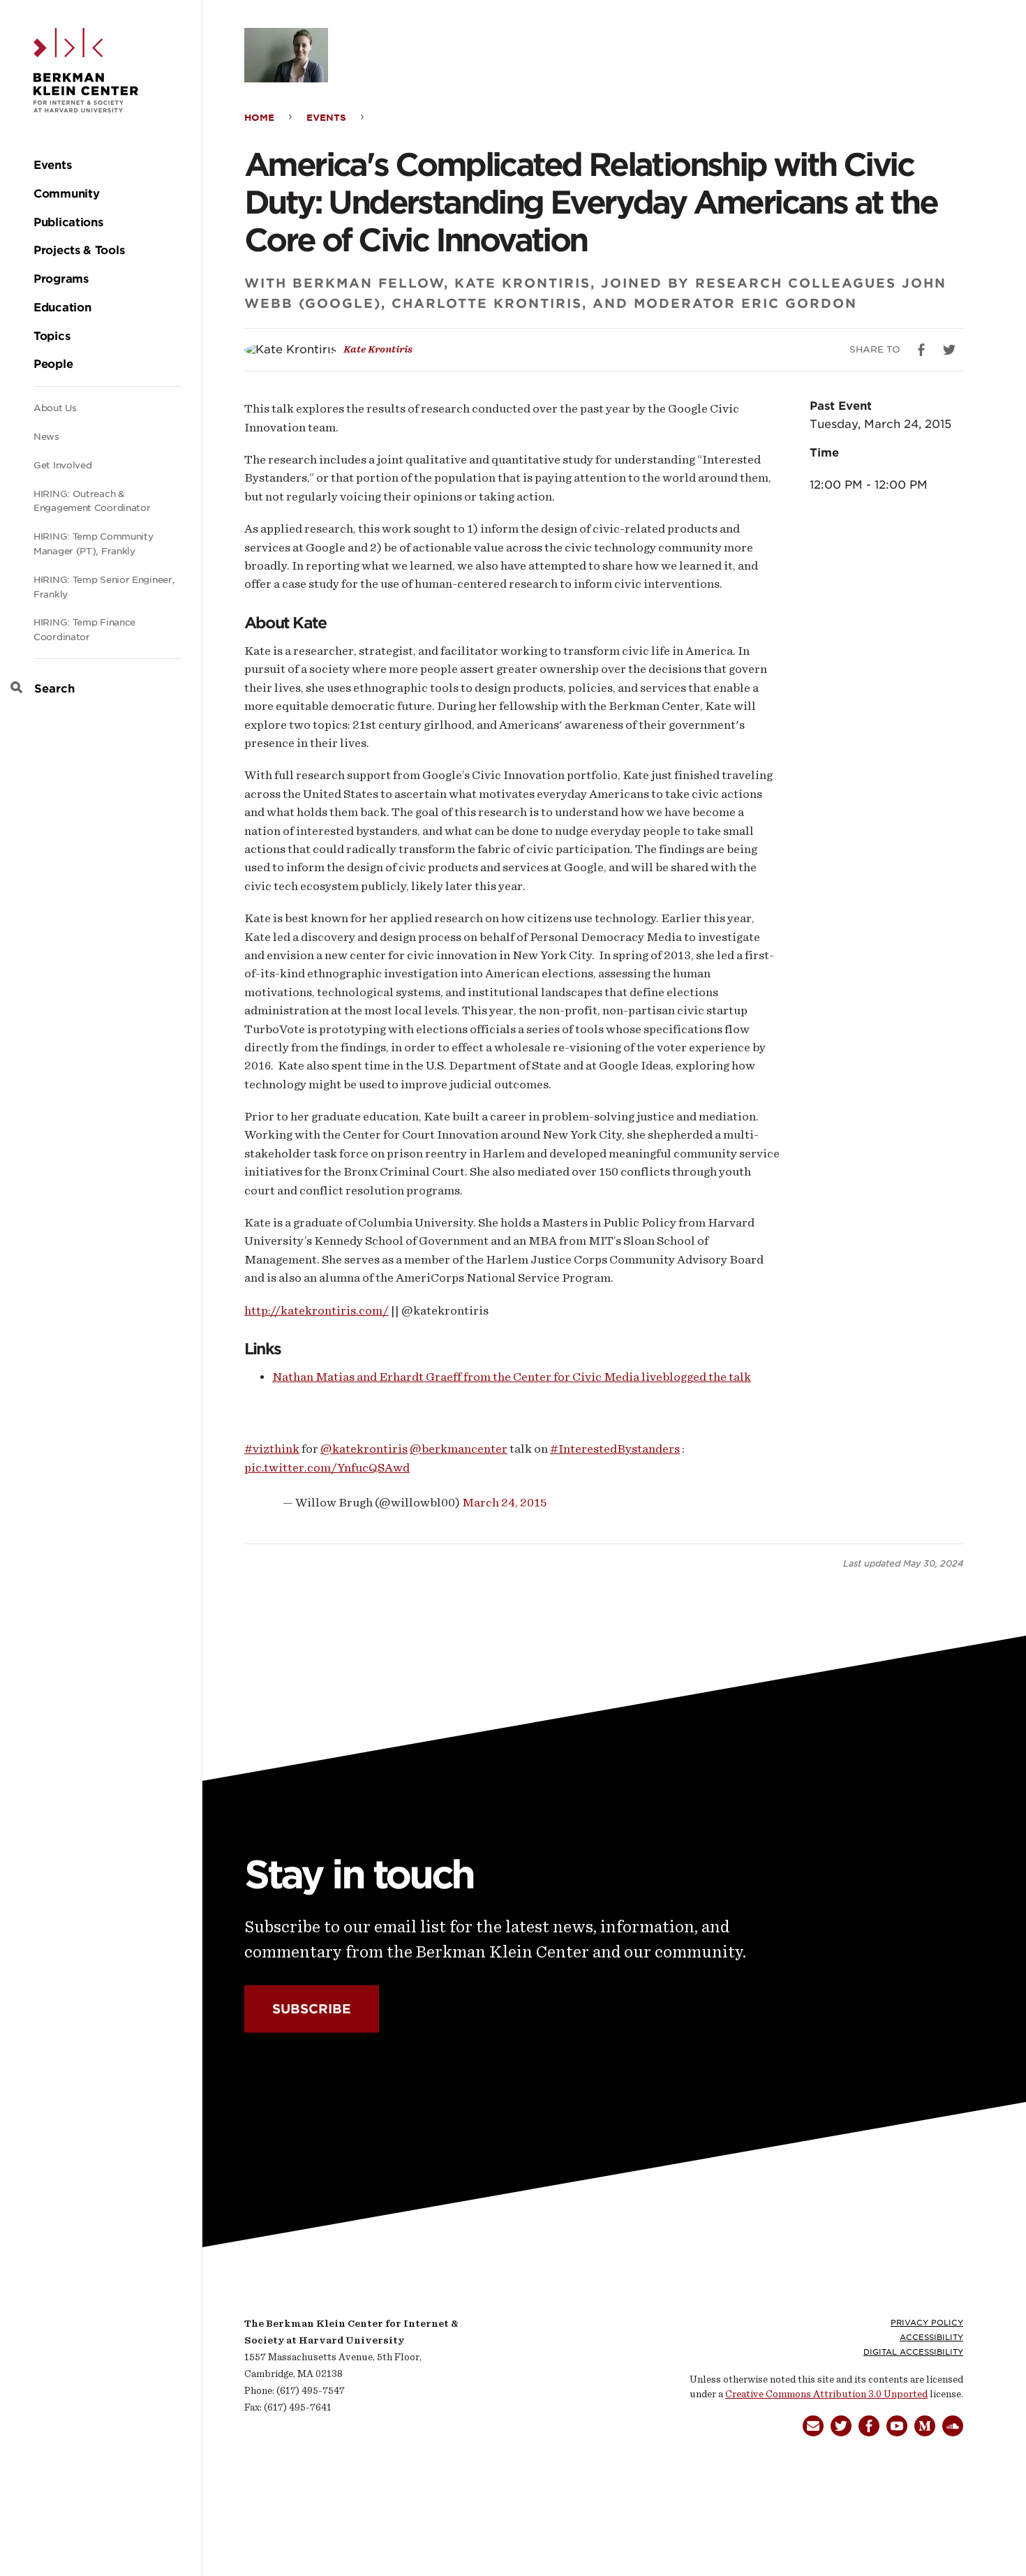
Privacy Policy (927, 2323)
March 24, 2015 (504, 1502)
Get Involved (62, 465)
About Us (55, 408)
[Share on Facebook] (921, 350)
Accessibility (931, 2337)
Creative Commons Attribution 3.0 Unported (826, 2394)
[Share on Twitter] (949, 350)
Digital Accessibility (913, 2352)
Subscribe (312, 2009)
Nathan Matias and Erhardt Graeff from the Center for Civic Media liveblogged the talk (512, 1377)
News (46, 437)
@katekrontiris (364, 1449)
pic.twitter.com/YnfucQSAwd (327, 1467)
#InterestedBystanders (615, 1449)
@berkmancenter (459, 1449)
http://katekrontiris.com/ (317, 1310)
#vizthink (272, 1449)
